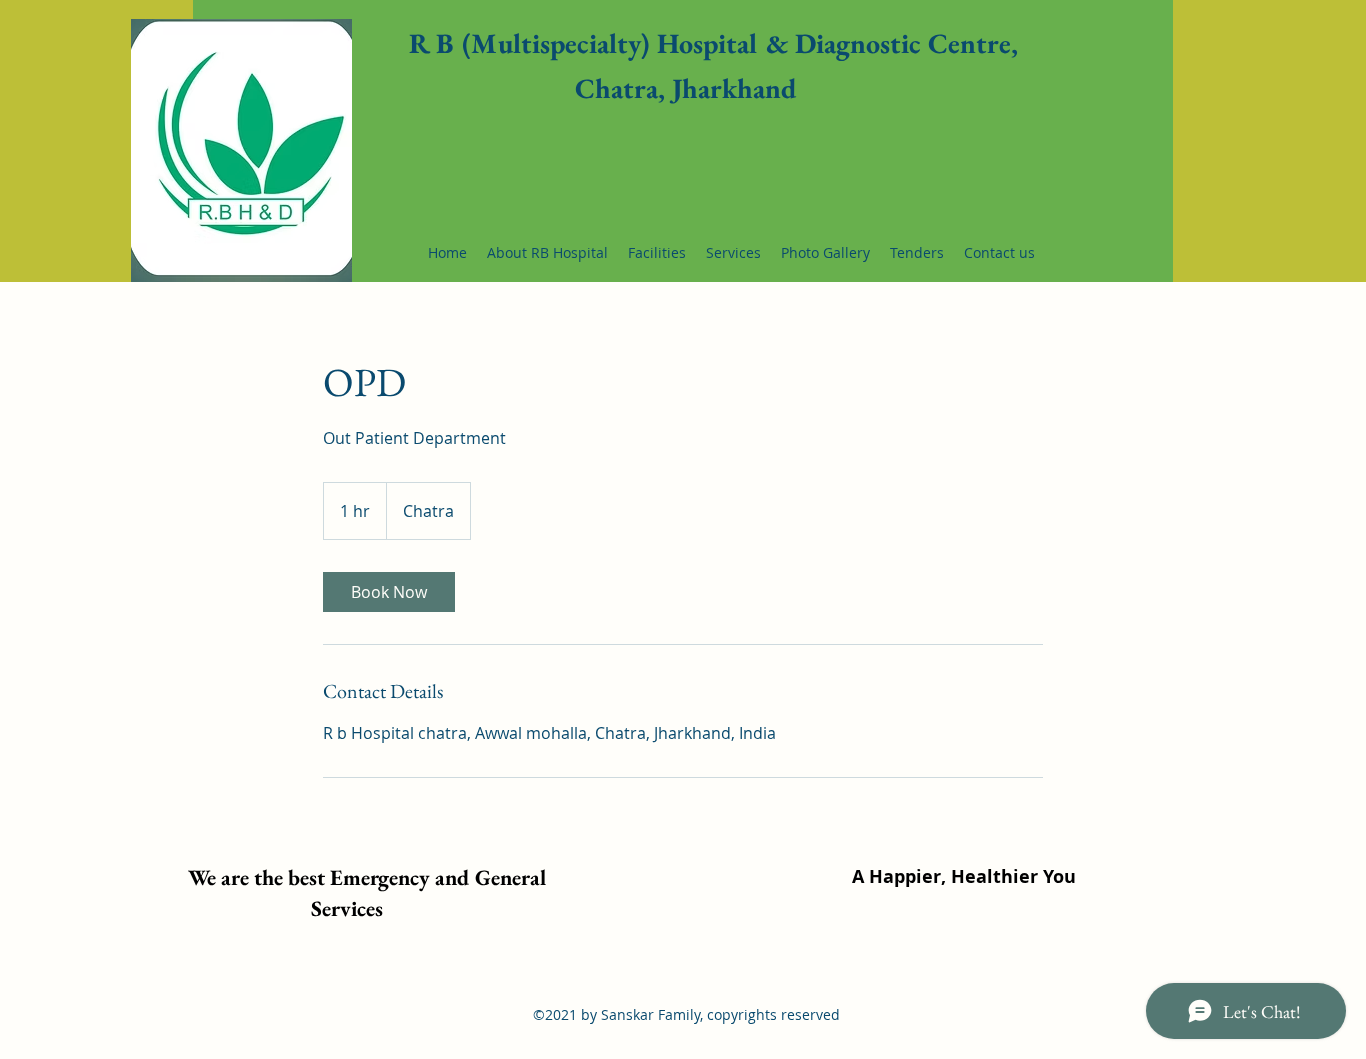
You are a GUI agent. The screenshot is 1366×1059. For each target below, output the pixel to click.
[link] (389, 592)
